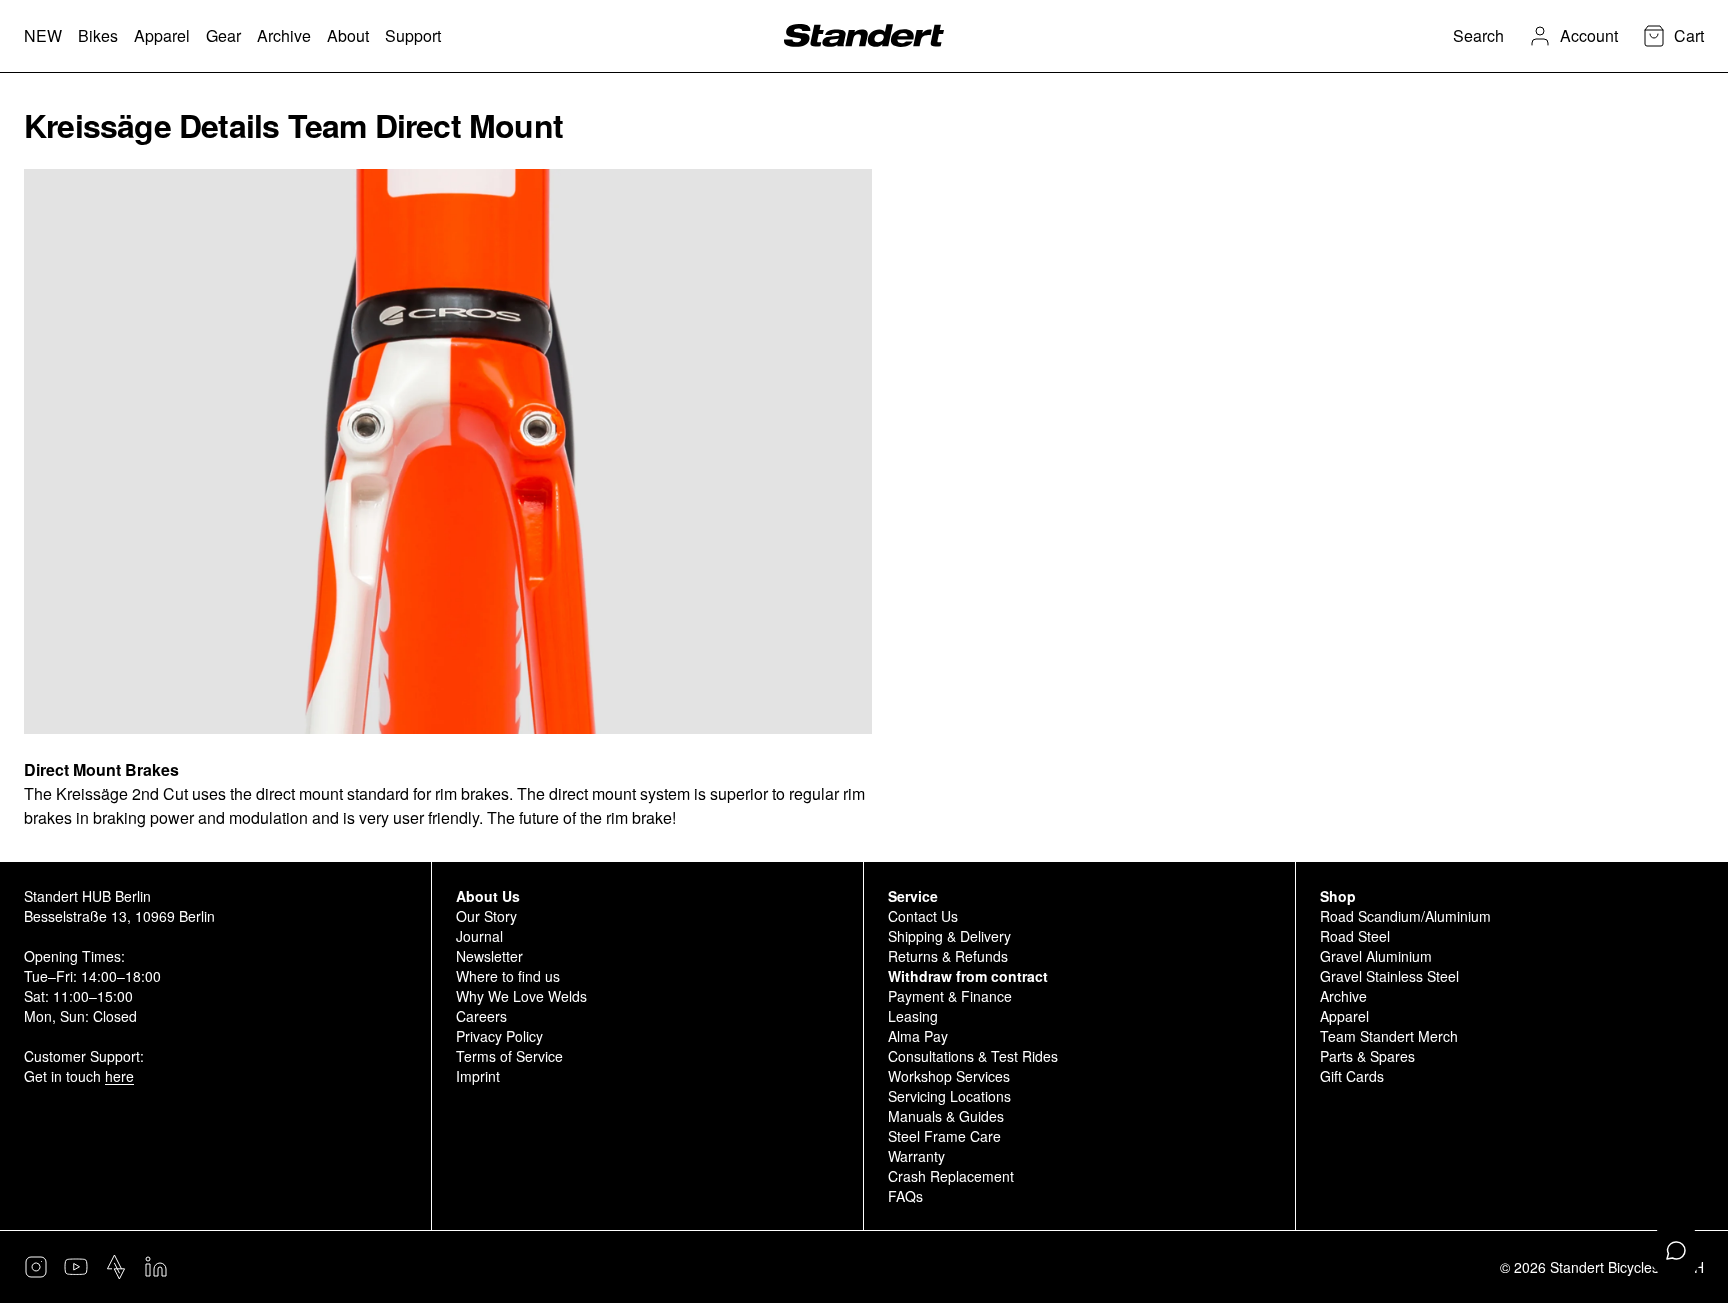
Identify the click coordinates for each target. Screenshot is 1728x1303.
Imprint (478, 1076)
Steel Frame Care (944, 1136)
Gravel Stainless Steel (1389, 976)
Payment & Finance (950, 996)
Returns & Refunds (948, 956)
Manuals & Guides (946, 1116)
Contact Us (923, 916)
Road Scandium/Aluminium (1405, 916)
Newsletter (489, 956)
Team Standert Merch (1389, 1036)
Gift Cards (1352, 1076)
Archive (1343, 996)
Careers (481, 1016)
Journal (479, 936)
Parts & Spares (1367, 1056)
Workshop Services (949, 1076)
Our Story (486, 916)
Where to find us (508, 976)
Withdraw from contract (968, 976)
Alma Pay (918, 1036)
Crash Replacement (951, 1176)
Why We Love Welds (521, 996)
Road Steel (1355, 936)
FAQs (905, 1196)
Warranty (916, 1156)
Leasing (913, 1016)
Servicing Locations (949, 1096)
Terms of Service (509, 1056)
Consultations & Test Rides (973, 1056)
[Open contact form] (1676, 1251)
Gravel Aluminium (1376, 956)
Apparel (1344, 1016)
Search (1478, 35)
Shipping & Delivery (949, 936)
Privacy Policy (499, 1036)
